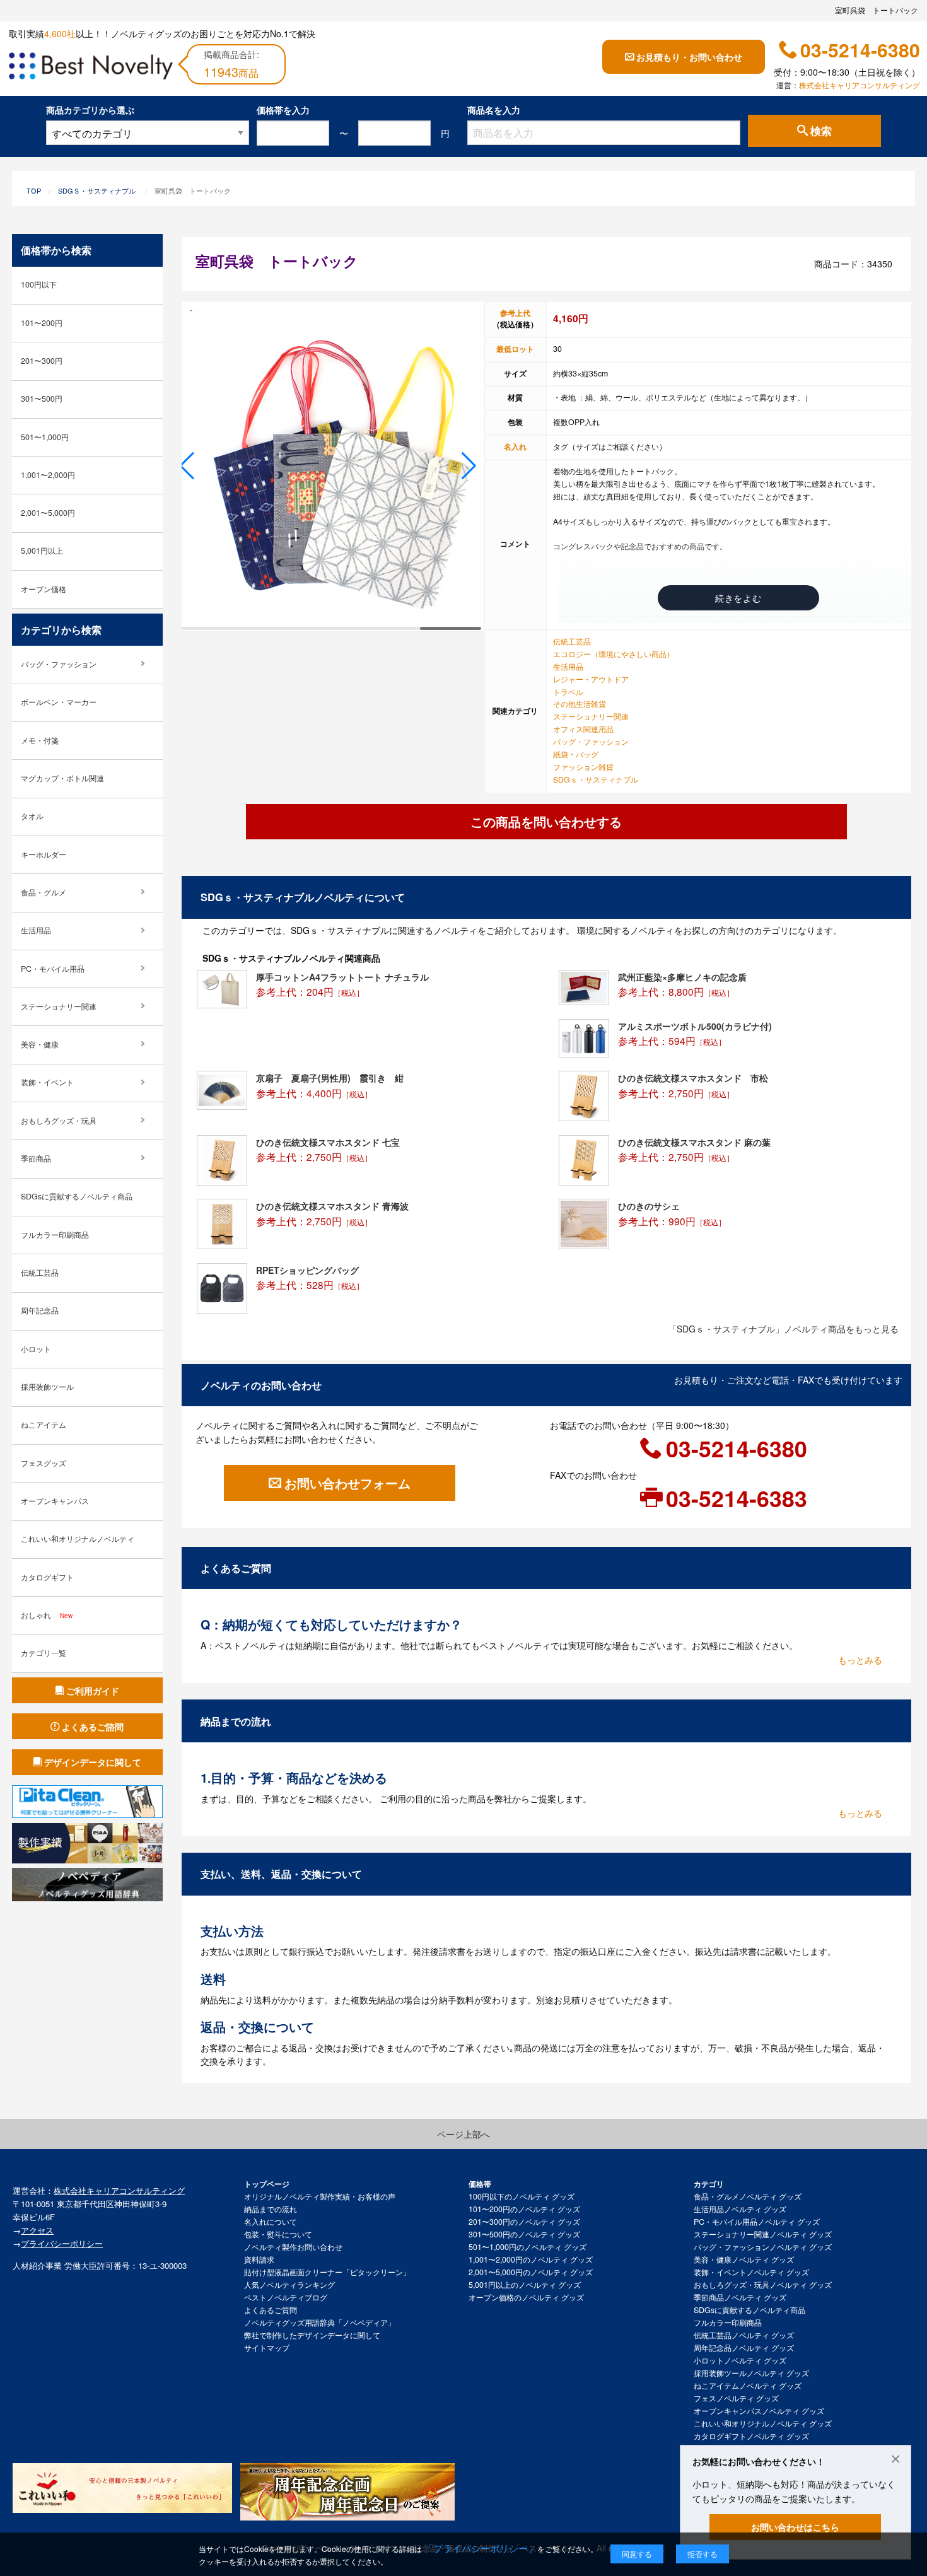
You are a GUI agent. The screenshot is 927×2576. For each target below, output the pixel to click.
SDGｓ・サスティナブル (97, 190)
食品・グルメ (44, 892)
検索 (821, 131)
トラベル (568, 692)
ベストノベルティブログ (286, 2297)
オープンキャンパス (55, 1501)
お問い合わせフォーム (347, 1483)
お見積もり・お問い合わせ (689, 57)
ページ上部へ (463, 2134)
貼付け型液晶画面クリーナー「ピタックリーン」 (327, 2272)
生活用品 (568, 667)
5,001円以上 (42, 551)
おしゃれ (47, 1615)
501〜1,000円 (45, 437)
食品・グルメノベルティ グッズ (748, 2196)
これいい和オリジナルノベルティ (78, 1539)
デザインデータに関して (93, 1762)
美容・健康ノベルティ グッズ (744, 2259)
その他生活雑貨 (580, 704)
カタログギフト (47, 1577)
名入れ (515, 446)
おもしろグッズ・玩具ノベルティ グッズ (763, 2285)
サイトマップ (267, 2348)
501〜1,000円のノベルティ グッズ (528, 2247)
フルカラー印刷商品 (55, 1235)
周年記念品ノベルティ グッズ (744, 2348)
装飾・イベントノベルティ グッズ (751, 2272)
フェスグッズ (44, 1463)
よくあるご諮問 (93, 1727)
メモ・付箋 (40, 740)
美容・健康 (40, 1044)
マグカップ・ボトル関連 (62, 778)
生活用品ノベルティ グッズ (740, 2209)
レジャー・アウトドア (591, 679)
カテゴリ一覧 (44, 1653)
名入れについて (271, 2222)
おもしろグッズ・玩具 (59, 1121)
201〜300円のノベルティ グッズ (524, 2222)
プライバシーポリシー (62, 2243)
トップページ (267, 2184)
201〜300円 (42, 361)
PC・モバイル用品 (53, 969)
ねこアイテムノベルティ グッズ (748, 2386)
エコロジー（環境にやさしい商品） (614, 654)
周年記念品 (40, 1310)
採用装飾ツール (47, 1387)
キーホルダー (44, 854)
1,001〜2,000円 (48, 475)
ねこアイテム (44, 1425)
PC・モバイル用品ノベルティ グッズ (757, 2222)
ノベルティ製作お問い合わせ (293, 2247)
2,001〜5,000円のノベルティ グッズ (531, 2272)
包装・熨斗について (278, 2234)
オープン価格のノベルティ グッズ (526, 2297)
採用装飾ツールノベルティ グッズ (751, 2373)
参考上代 (515, 313)
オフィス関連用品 (583, 729)
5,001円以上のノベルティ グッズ (525, 2285)
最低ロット (515, 349)
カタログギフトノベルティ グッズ (751, 2436)
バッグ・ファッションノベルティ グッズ (763, 2247)
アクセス (37, 2230)
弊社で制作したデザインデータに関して (312, 2335)
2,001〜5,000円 (48, 513)
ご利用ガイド (93, 1691)
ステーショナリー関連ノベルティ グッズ (763, 2234)
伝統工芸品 (572, 641)
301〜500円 (42, 399)
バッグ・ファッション (591, 742)
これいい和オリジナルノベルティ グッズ (763, 2423)
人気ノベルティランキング (289, 2285)
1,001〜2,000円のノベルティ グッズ (531, 2259)
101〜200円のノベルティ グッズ (524, 2209)
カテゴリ (709, 2184)
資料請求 (259, 2259)
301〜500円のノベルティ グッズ (524, 2234)
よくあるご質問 (271, 2310)
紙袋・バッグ (576, 754)
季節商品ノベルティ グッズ (740, 2297)
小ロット (36, 1349)
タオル (32, 816)
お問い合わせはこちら (795, 2527)
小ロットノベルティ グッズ (740, 2360)
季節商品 (36, 1158)
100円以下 (39, 284)
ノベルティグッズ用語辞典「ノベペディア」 (320, 2322)
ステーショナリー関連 (591, 716)
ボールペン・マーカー (59, 702)
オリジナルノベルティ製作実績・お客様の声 (320, 2196)
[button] (187, 466)
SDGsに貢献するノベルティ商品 (77, 1196)
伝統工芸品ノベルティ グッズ (744, 2335)
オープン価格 (44, 589)
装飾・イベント (47, 1082)
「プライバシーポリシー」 (481, 2548)
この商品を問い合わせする (546, 821)
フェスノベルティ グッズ (736, 2398)
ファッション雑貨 (583, 767)
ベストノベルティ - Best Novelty (91, 68)
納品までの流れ (271, 2209)
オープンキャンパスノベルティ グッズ (759, 2411)
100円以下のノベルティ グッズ (522, 2196)
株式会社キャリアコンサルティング (860, 85)
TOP (34, 190)
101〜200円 (42, 323)
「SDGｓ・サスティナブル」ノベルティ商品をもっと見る (783, 1329)
